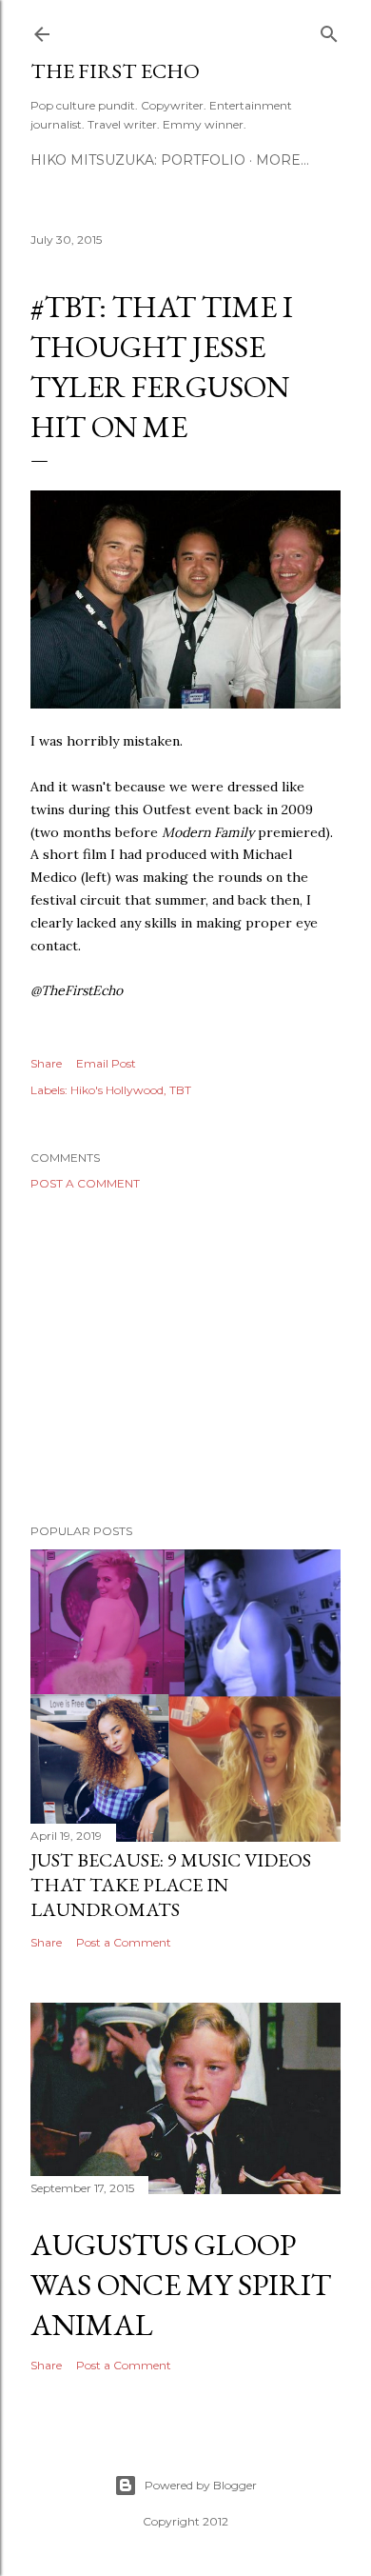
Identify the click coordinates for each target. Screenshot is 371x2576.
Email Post (106, 1063)
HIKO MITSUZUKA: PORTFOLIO (138, 160)
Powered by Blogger (201, 2485)
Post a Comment (85, 1183)
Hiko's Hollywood (117, 1090)
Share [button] (46, 1063)
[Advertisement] (185, 1357)
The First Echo (115, 71)
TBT (180, 1090)
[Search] (329, 30)
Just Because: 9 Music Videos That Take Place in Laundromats (171, 1885)
